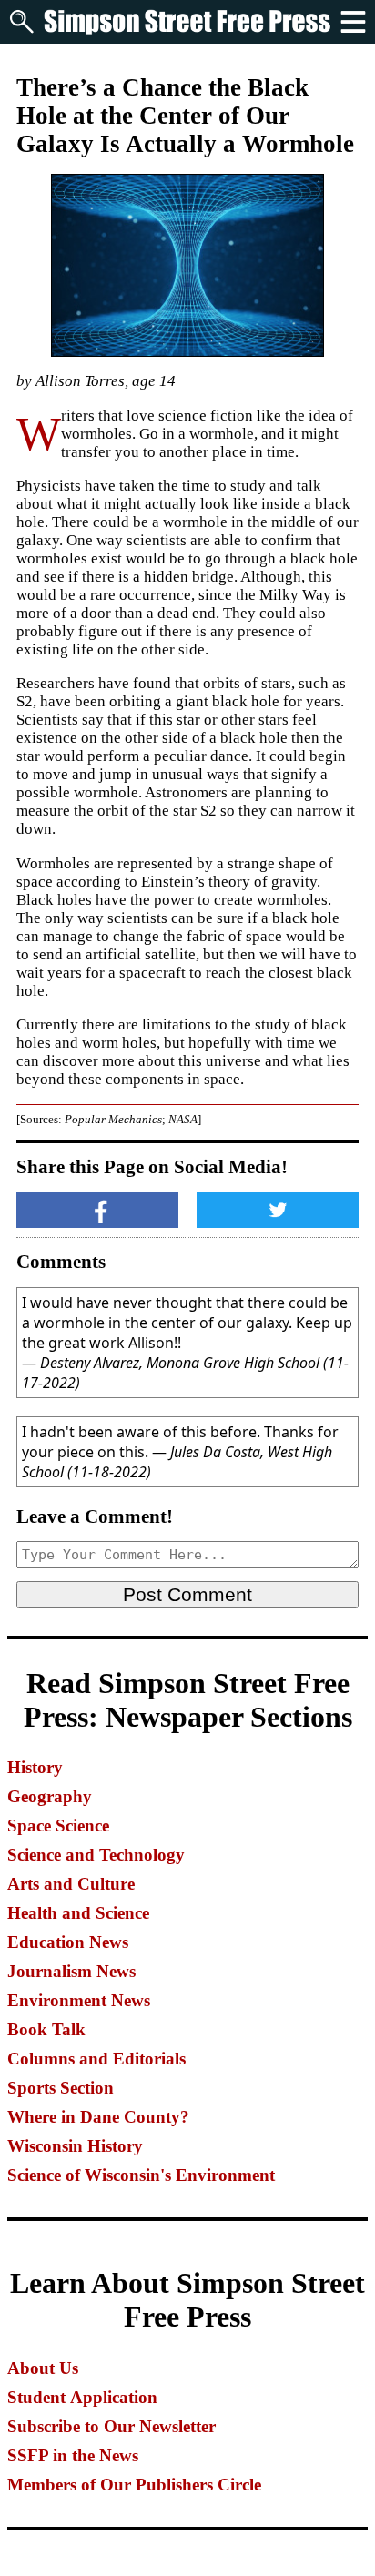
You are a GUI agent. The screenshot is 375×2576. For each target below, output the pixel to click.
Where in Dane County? (98, 2117)
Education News (68, 1942)
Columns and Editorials (96, 2059)
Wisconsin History (75, 2146)
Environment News (79, 2000)
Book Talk (46, 2029)
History (35, 1767)
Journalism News (71, 1971)
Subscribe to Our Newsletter (111, 2426)
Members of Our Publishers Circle (134, 2485)
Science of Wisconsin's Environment (141, 2175)
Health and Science (78, 1913)
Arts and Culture (71, 1884)
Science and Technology (96, 1855)
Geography (50, 1796)
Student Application (82, 2397)
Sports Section (61, 2088)
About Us (43, 2368)
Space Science (58, 1826)
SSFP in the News (73, 2455)
